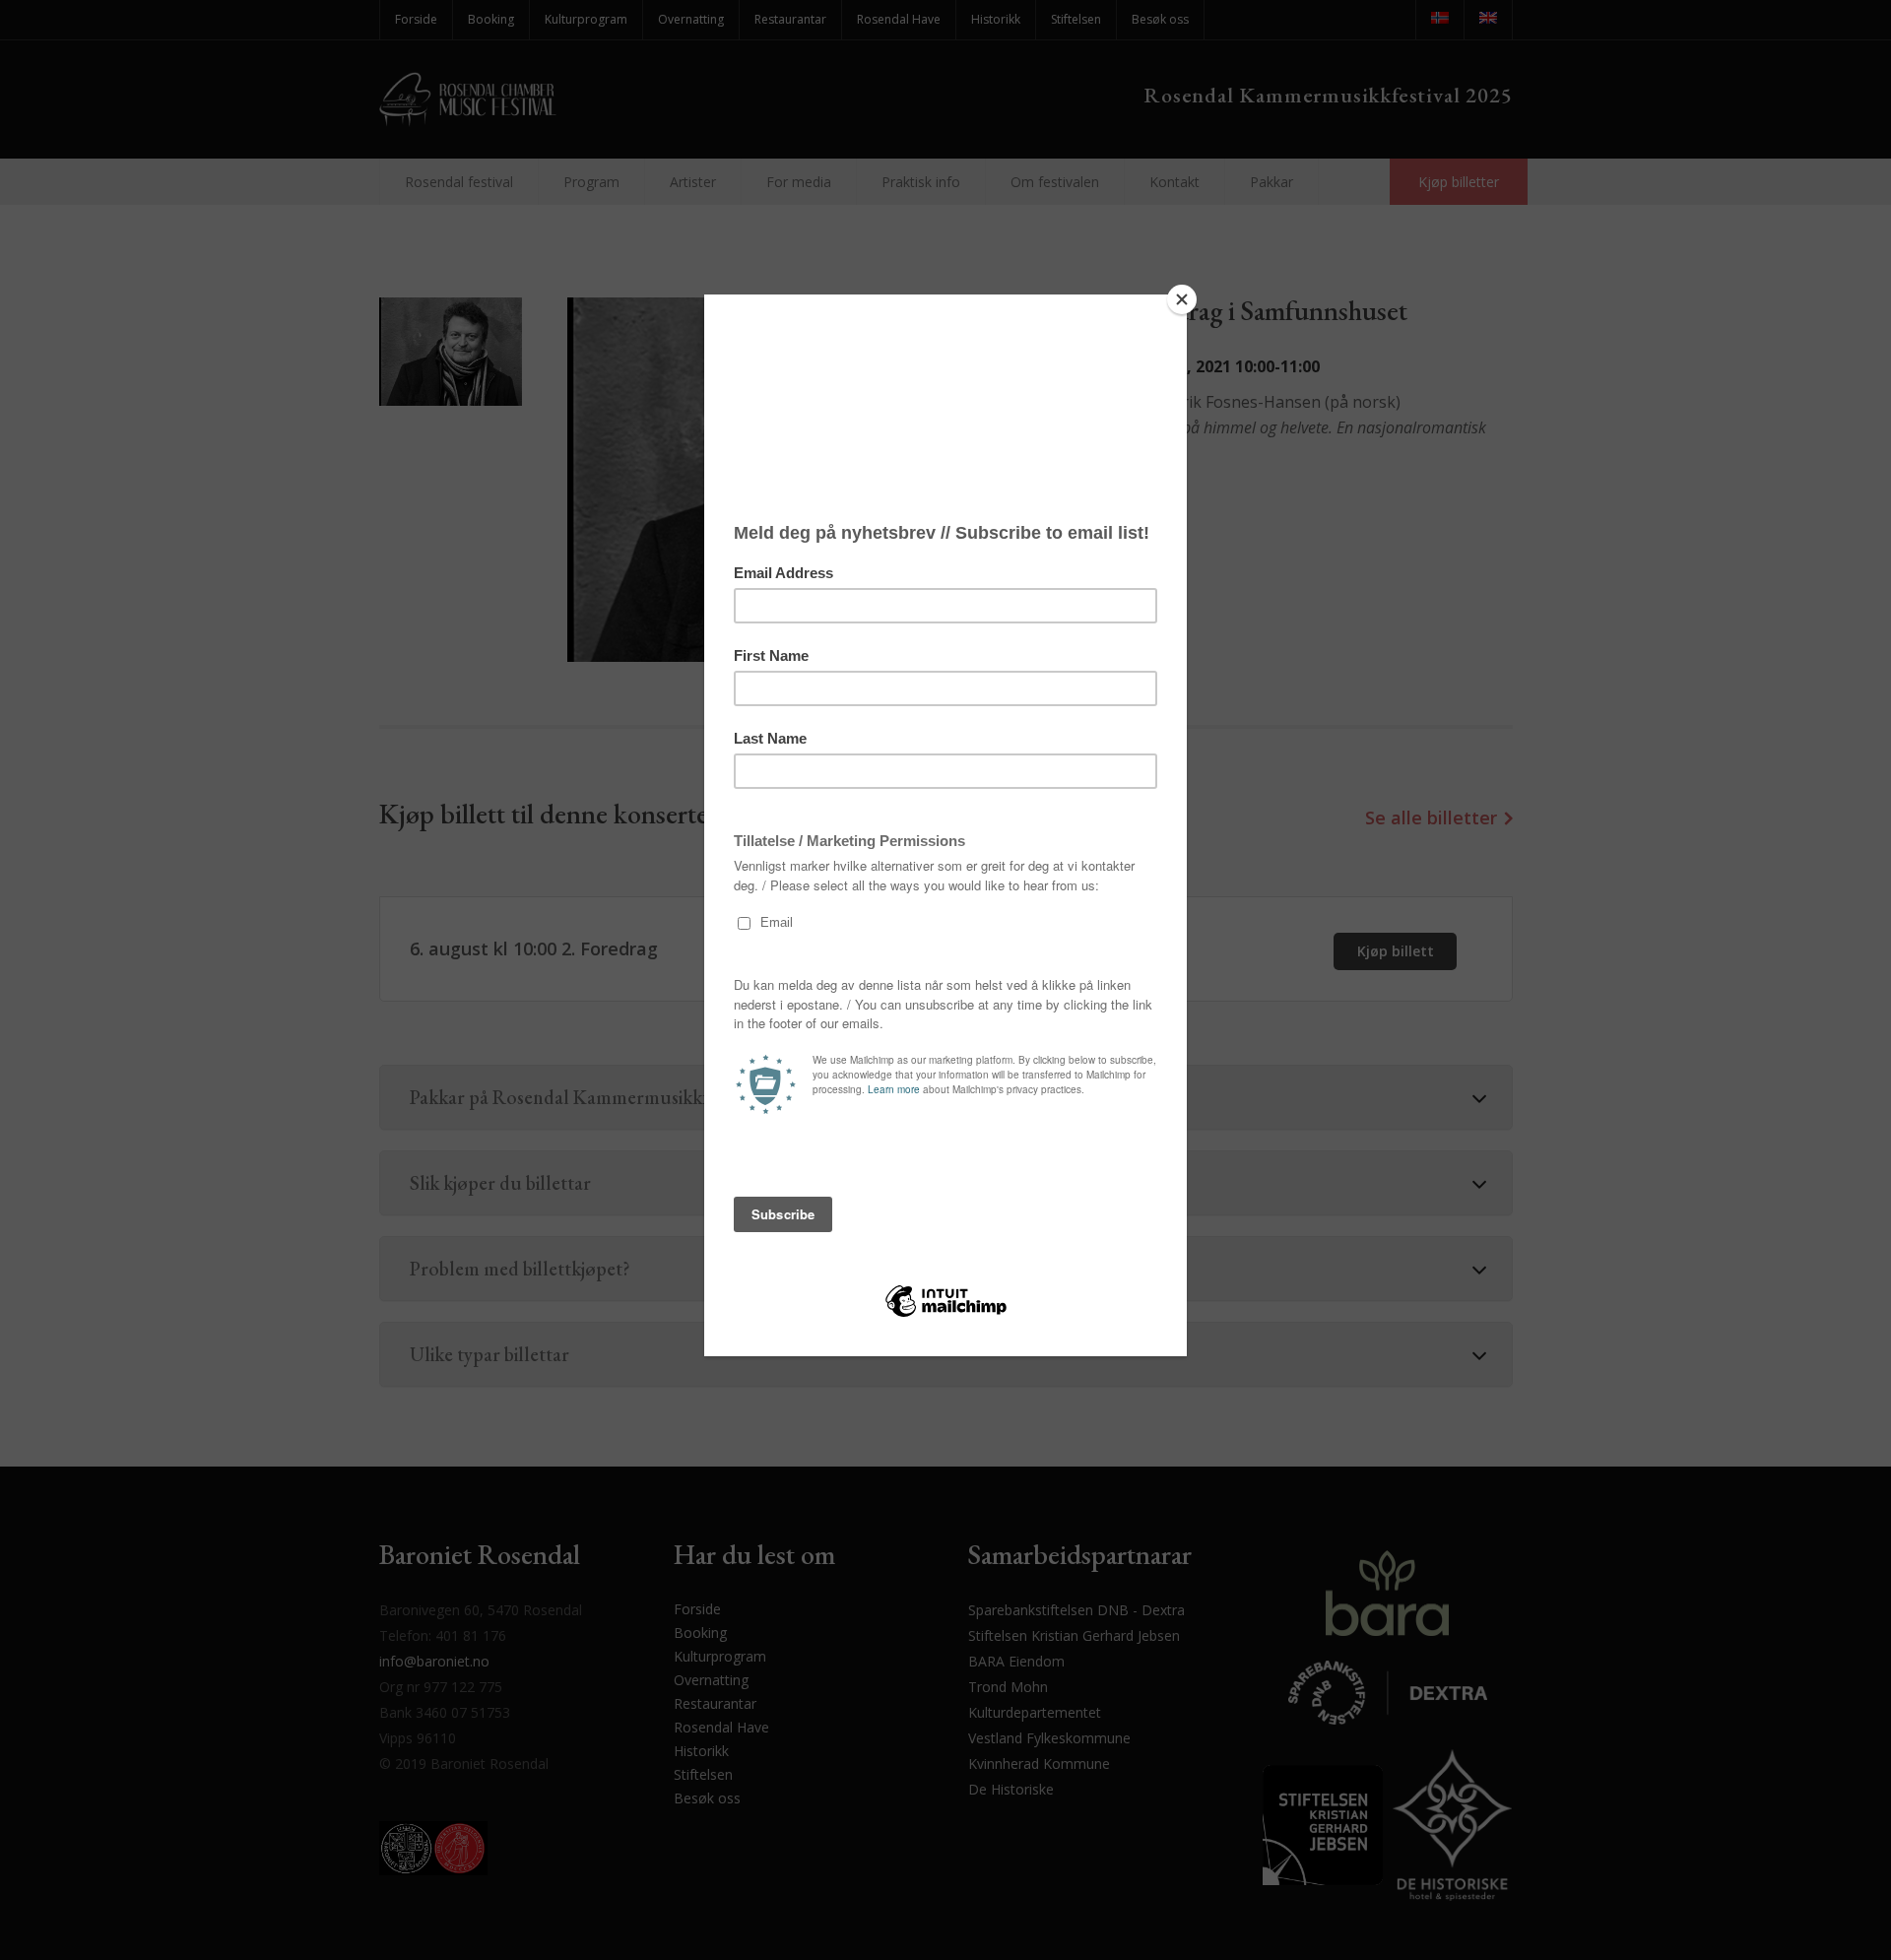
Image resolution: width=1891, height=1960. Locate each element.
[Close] (1182, 299)
